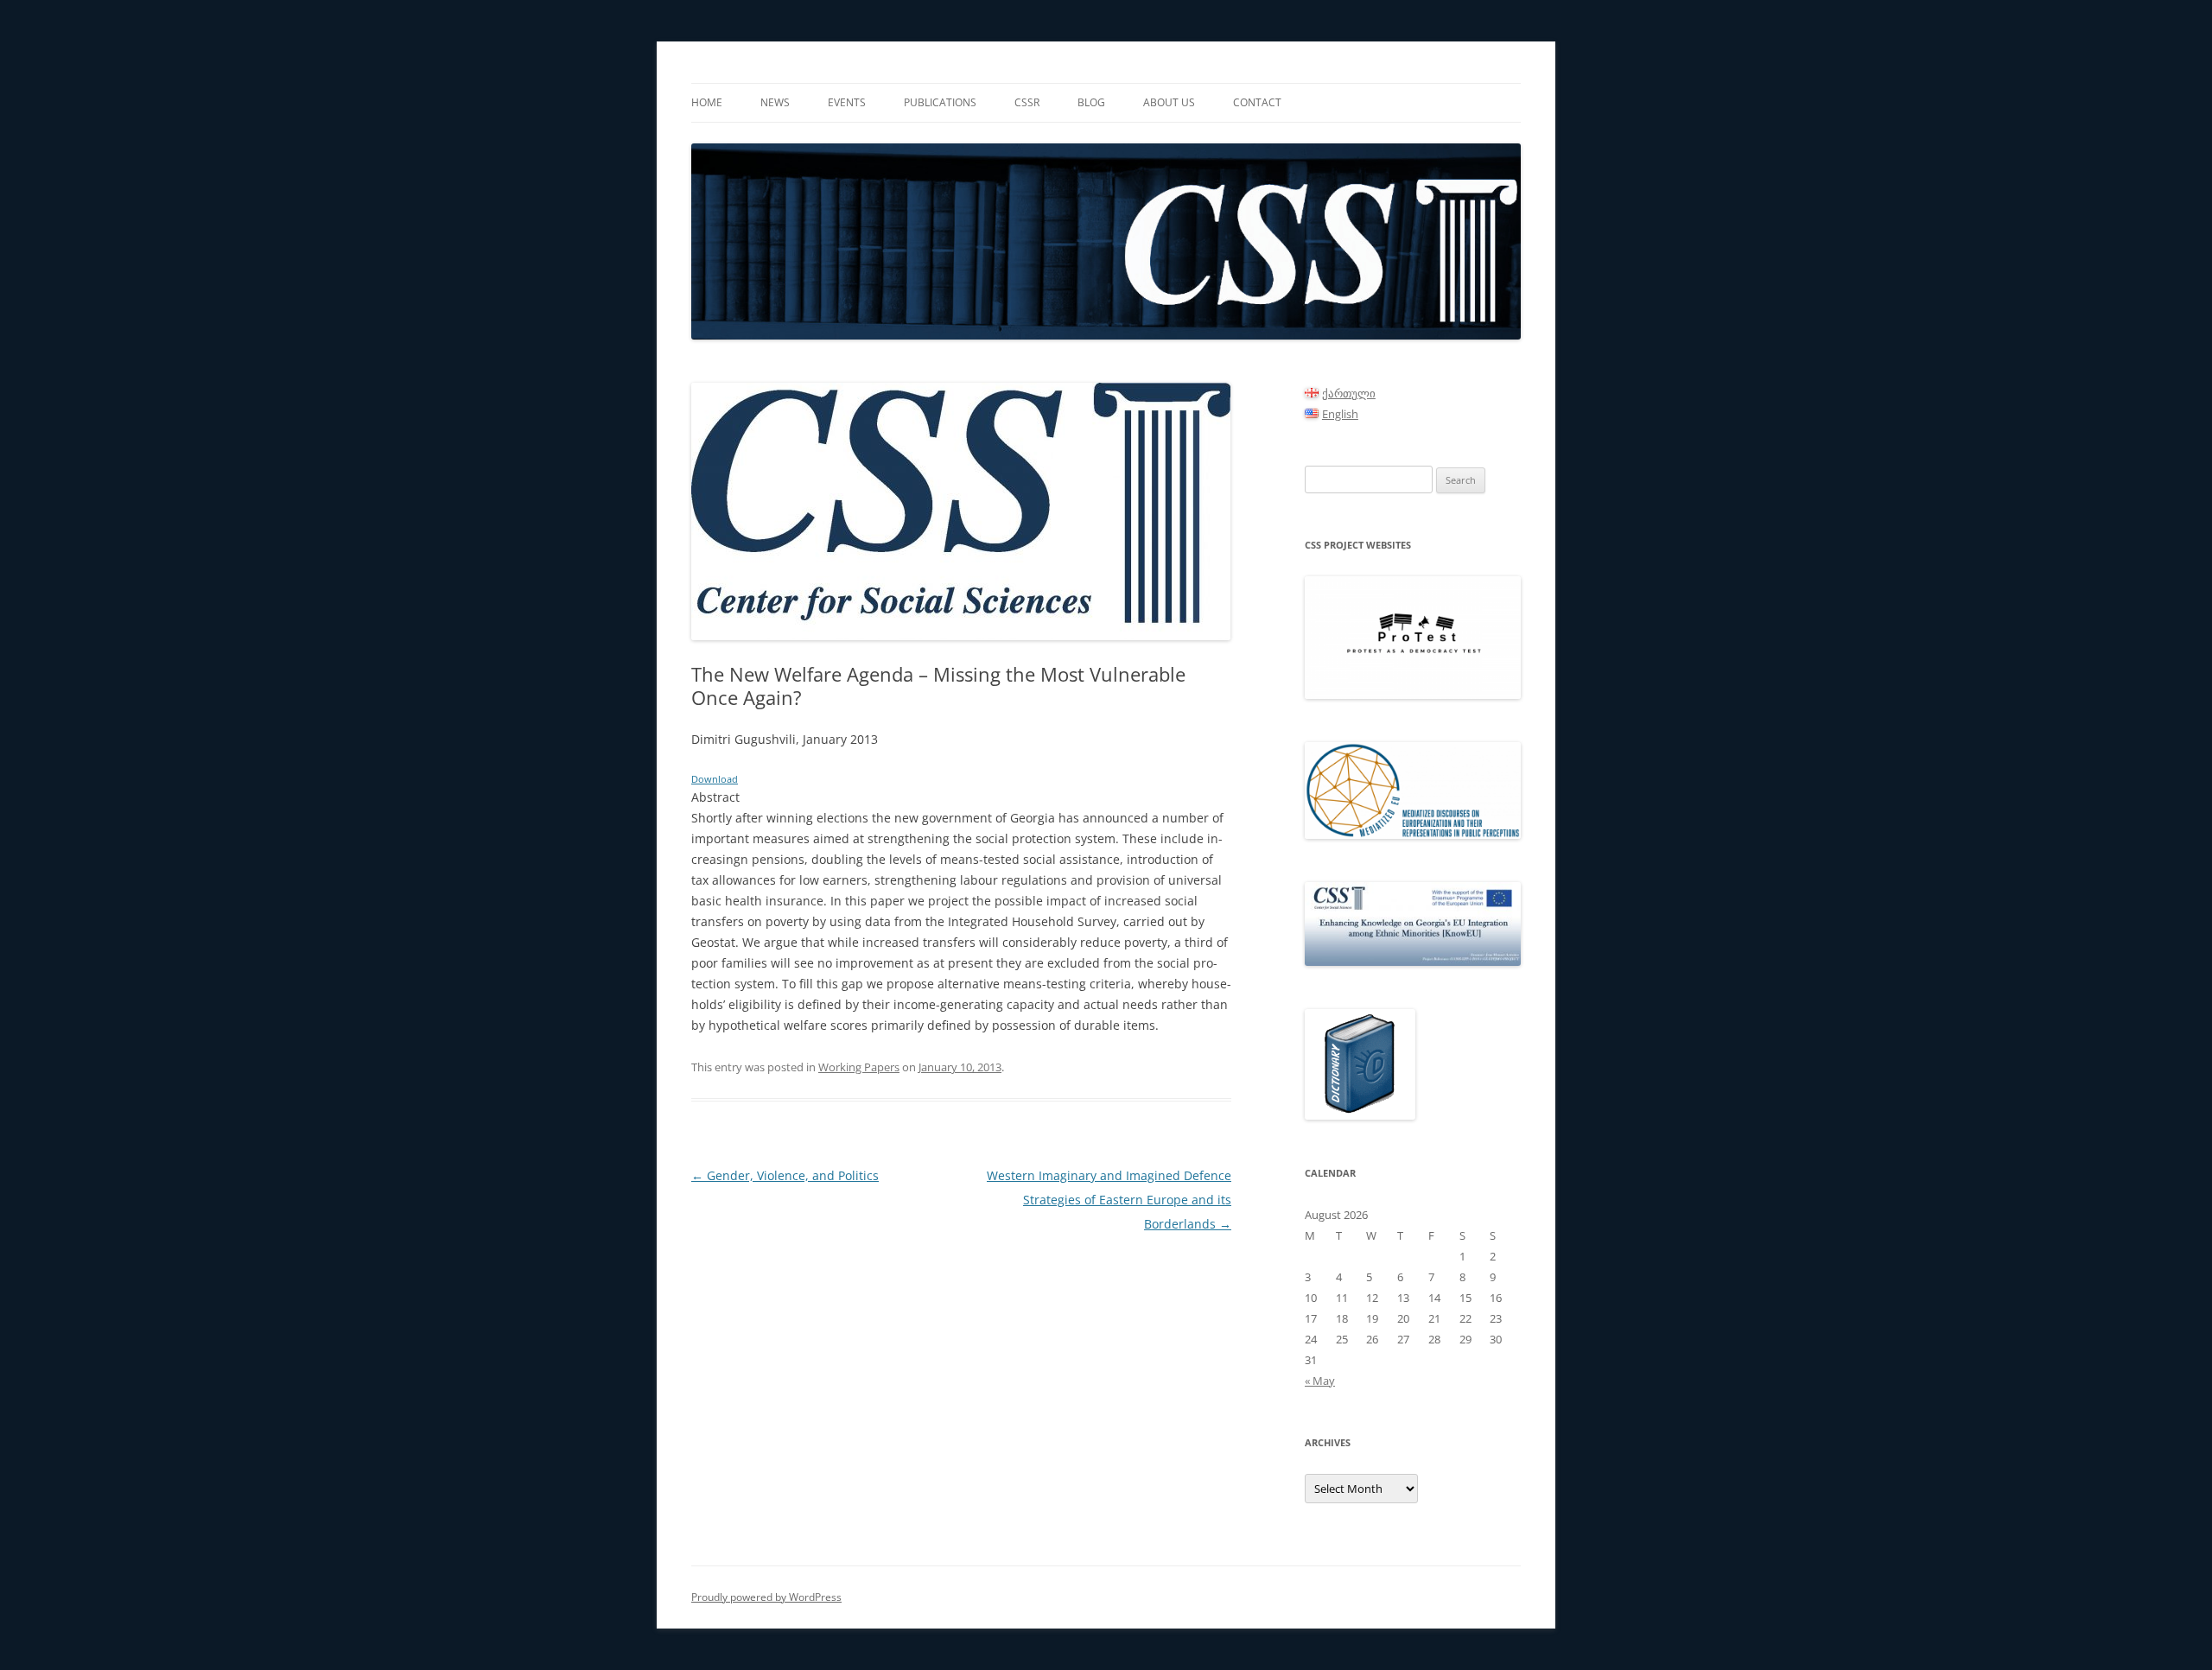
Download (715, 779)
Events (847, 102)
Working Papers (859, 1067)
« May (1320, 1381)
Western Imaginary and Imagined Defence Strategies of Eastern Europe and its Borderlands (1109, 1200)
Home (707, 102)
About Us (1169, 102)
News (775, 102)
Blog (1091, 102)
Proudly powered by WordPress (766, 1597)
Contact (1257, 102)
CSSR (1027, 102)
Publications (940, 102)
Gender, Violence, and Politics (785, 1175)
